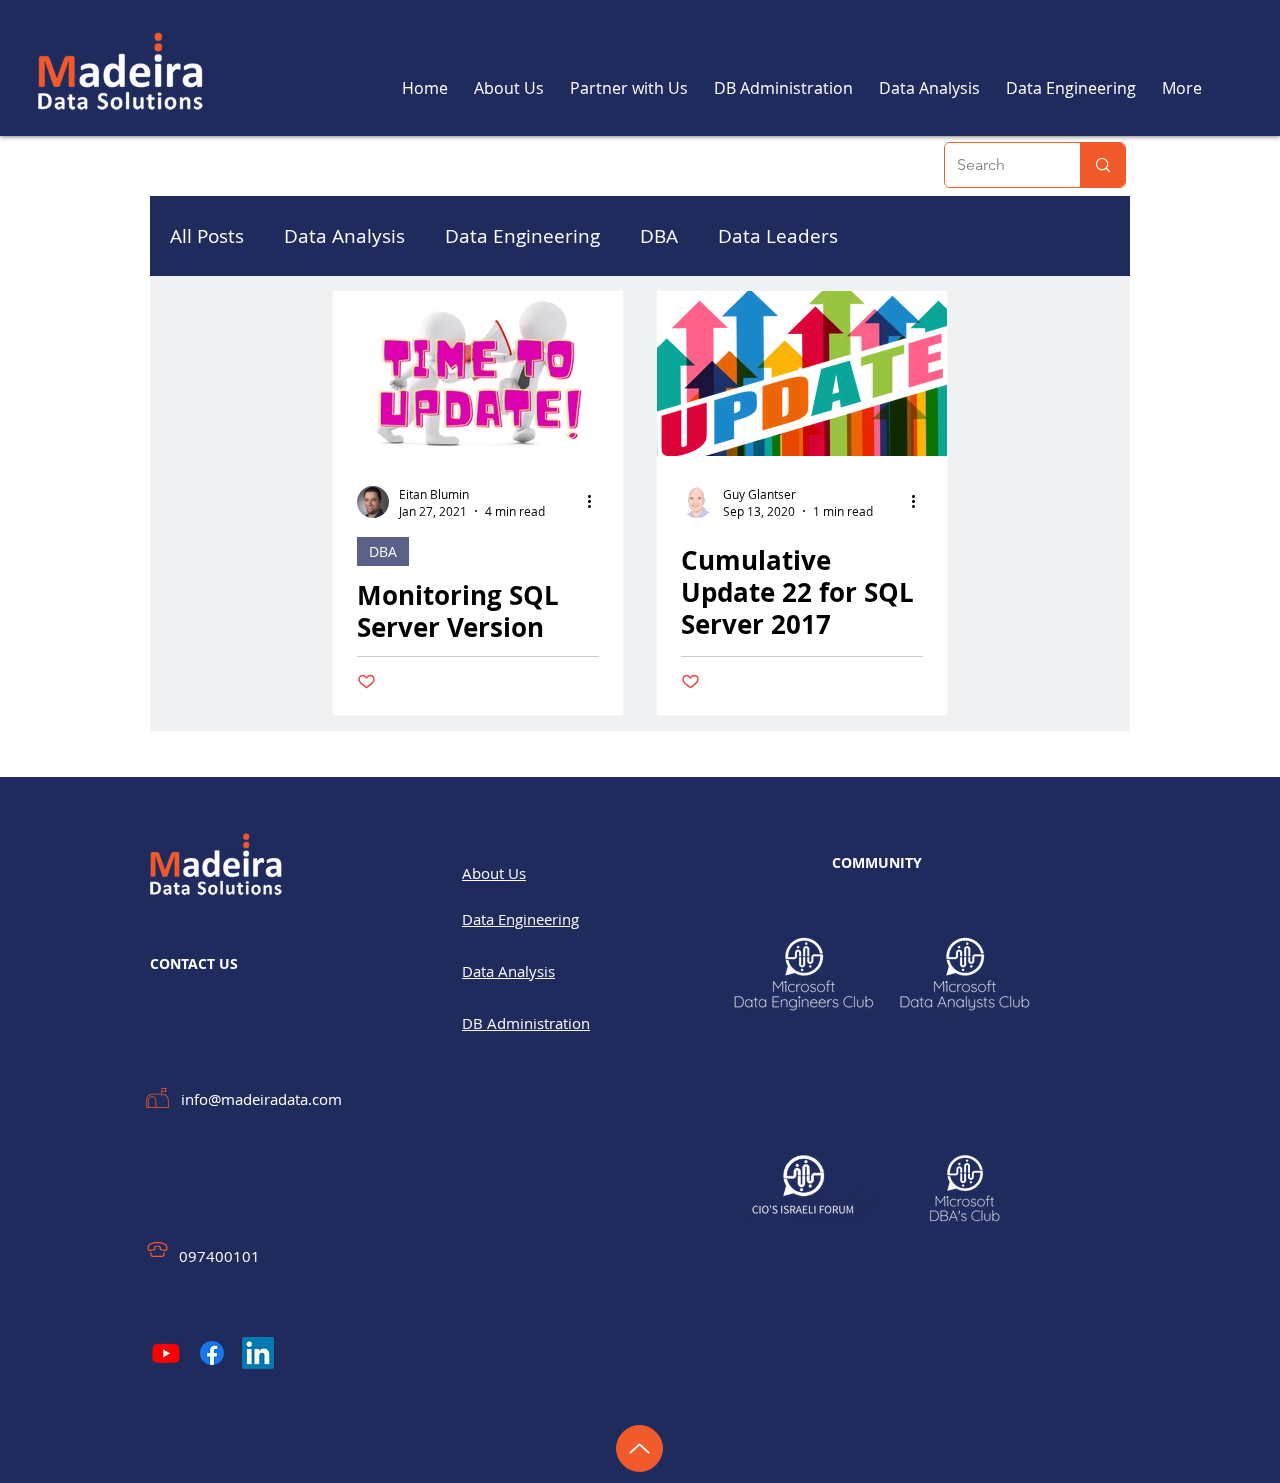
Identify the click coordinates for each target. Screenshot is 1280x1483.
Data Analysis (344, 236)
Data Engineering (522, 236)
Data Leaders (778, 236)
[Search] (1102, 165)
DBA (659, 236)
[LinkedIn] (258, 1353)
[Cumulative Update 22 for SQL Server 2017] (802, 373)
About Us (494, 873)
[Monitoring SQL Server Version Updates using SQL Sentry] (478, 373)
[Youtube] (166, 1353)
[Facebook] (212, 1353)
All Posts (207, 236)
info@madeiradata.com (261, 1099)
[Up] (639, 1448)
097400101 (219, 1256)
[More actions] (596, 502)
